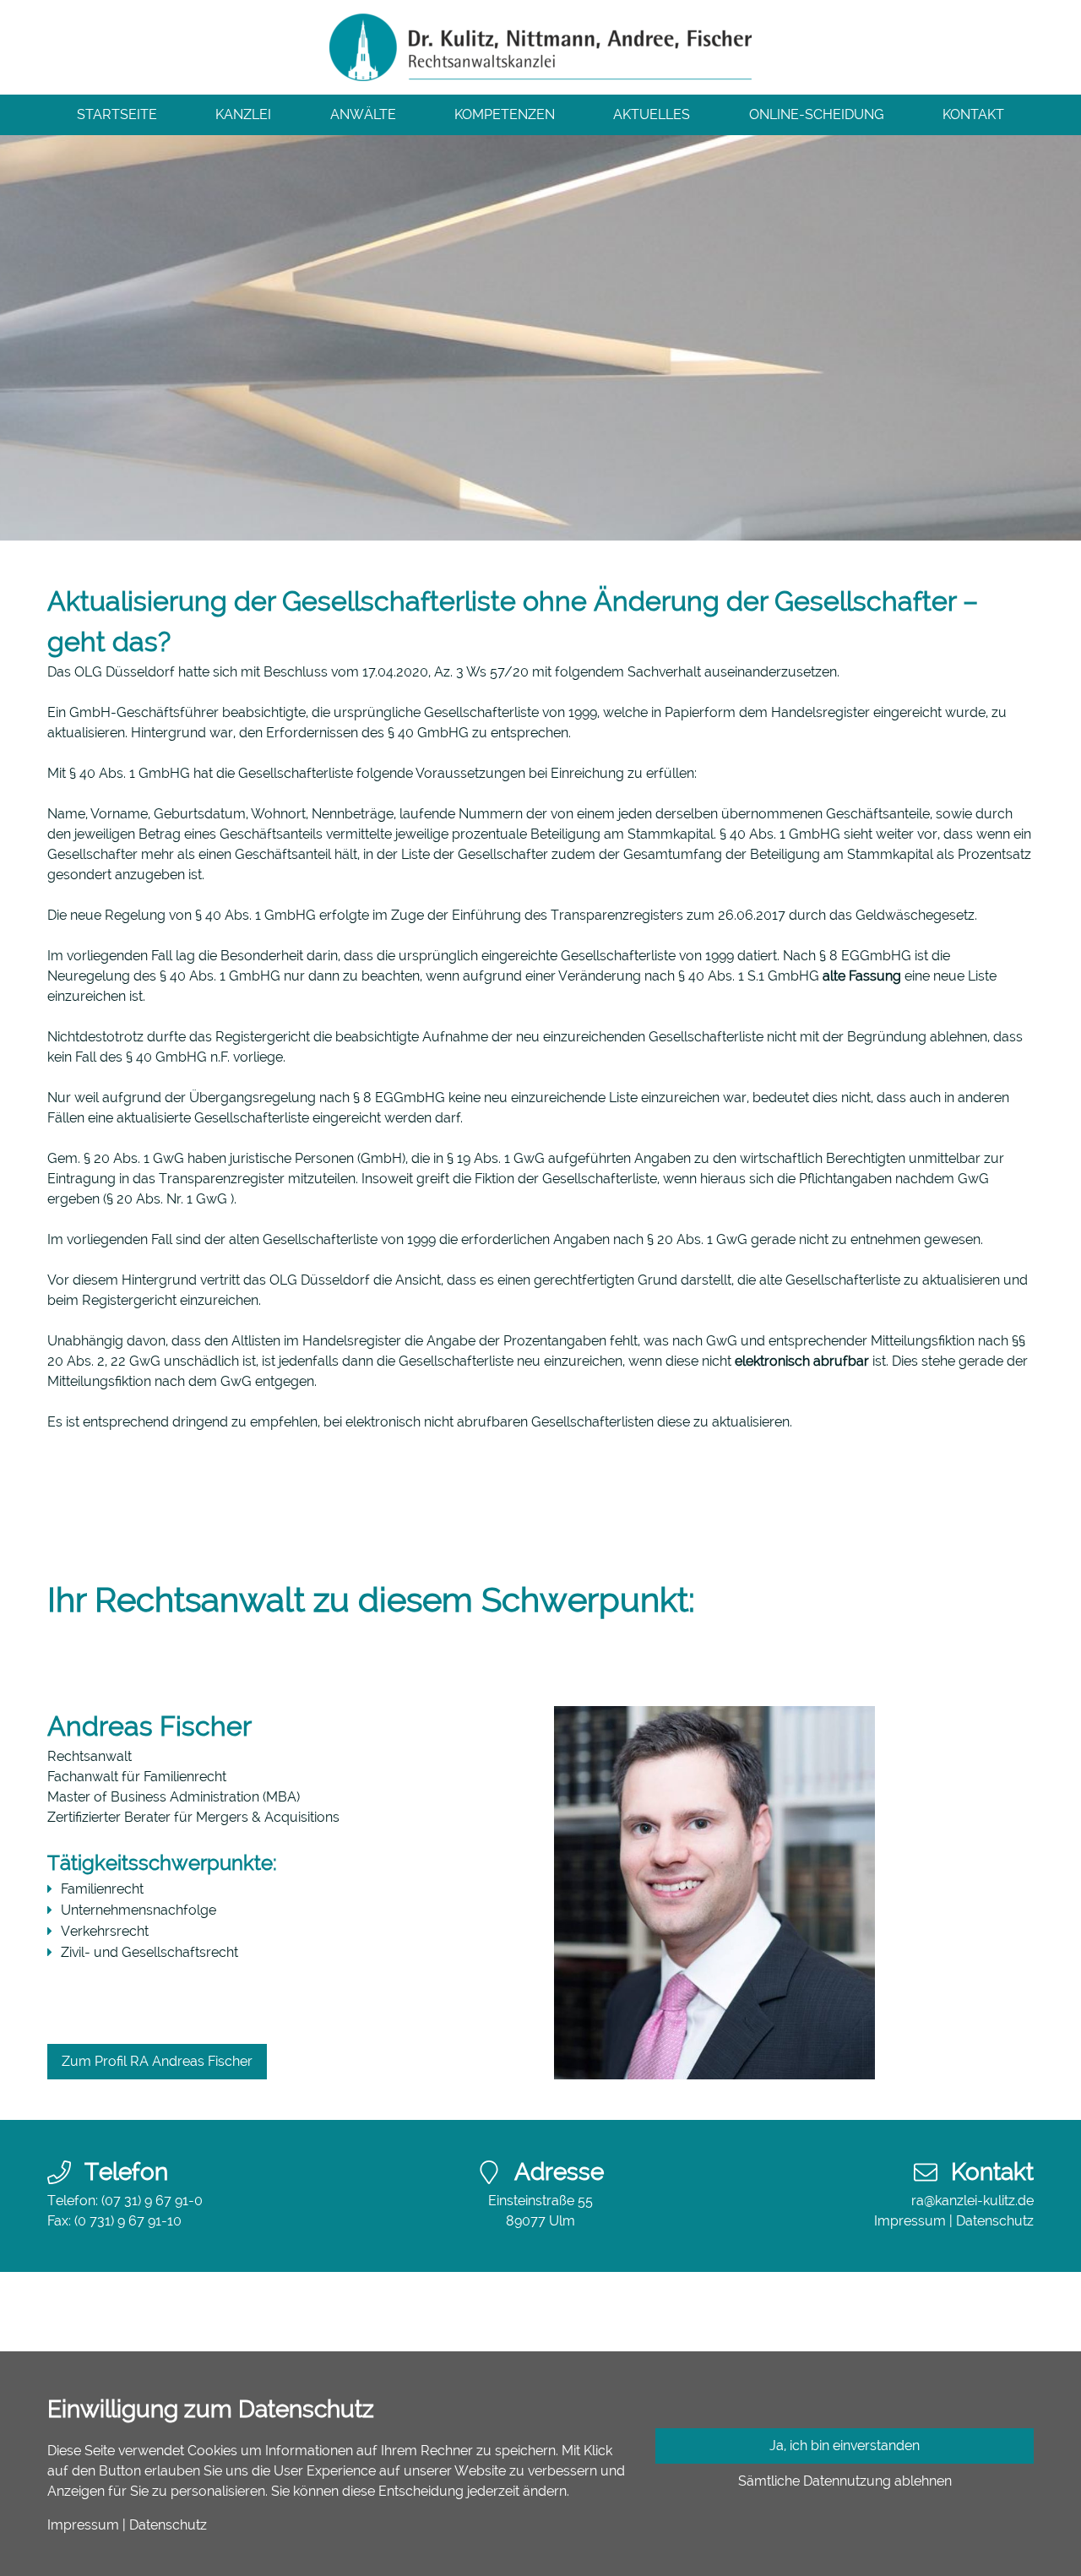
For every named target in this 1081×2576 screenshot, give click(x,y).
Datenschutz (995, 2221)
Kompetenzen (505, 114)
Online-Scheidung (817, 114)
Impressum (910, 2221)
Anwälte (363, 114)
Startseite (117, 114)
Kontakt (973, 114)
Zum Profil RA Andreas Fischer (157, 2061)
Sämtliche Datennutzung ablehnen (845, 2481)
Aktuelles (652, 114)
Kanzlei (243, 114)
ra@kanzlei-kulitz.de (972, 2201)
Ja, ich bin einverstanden (845, 2446)
